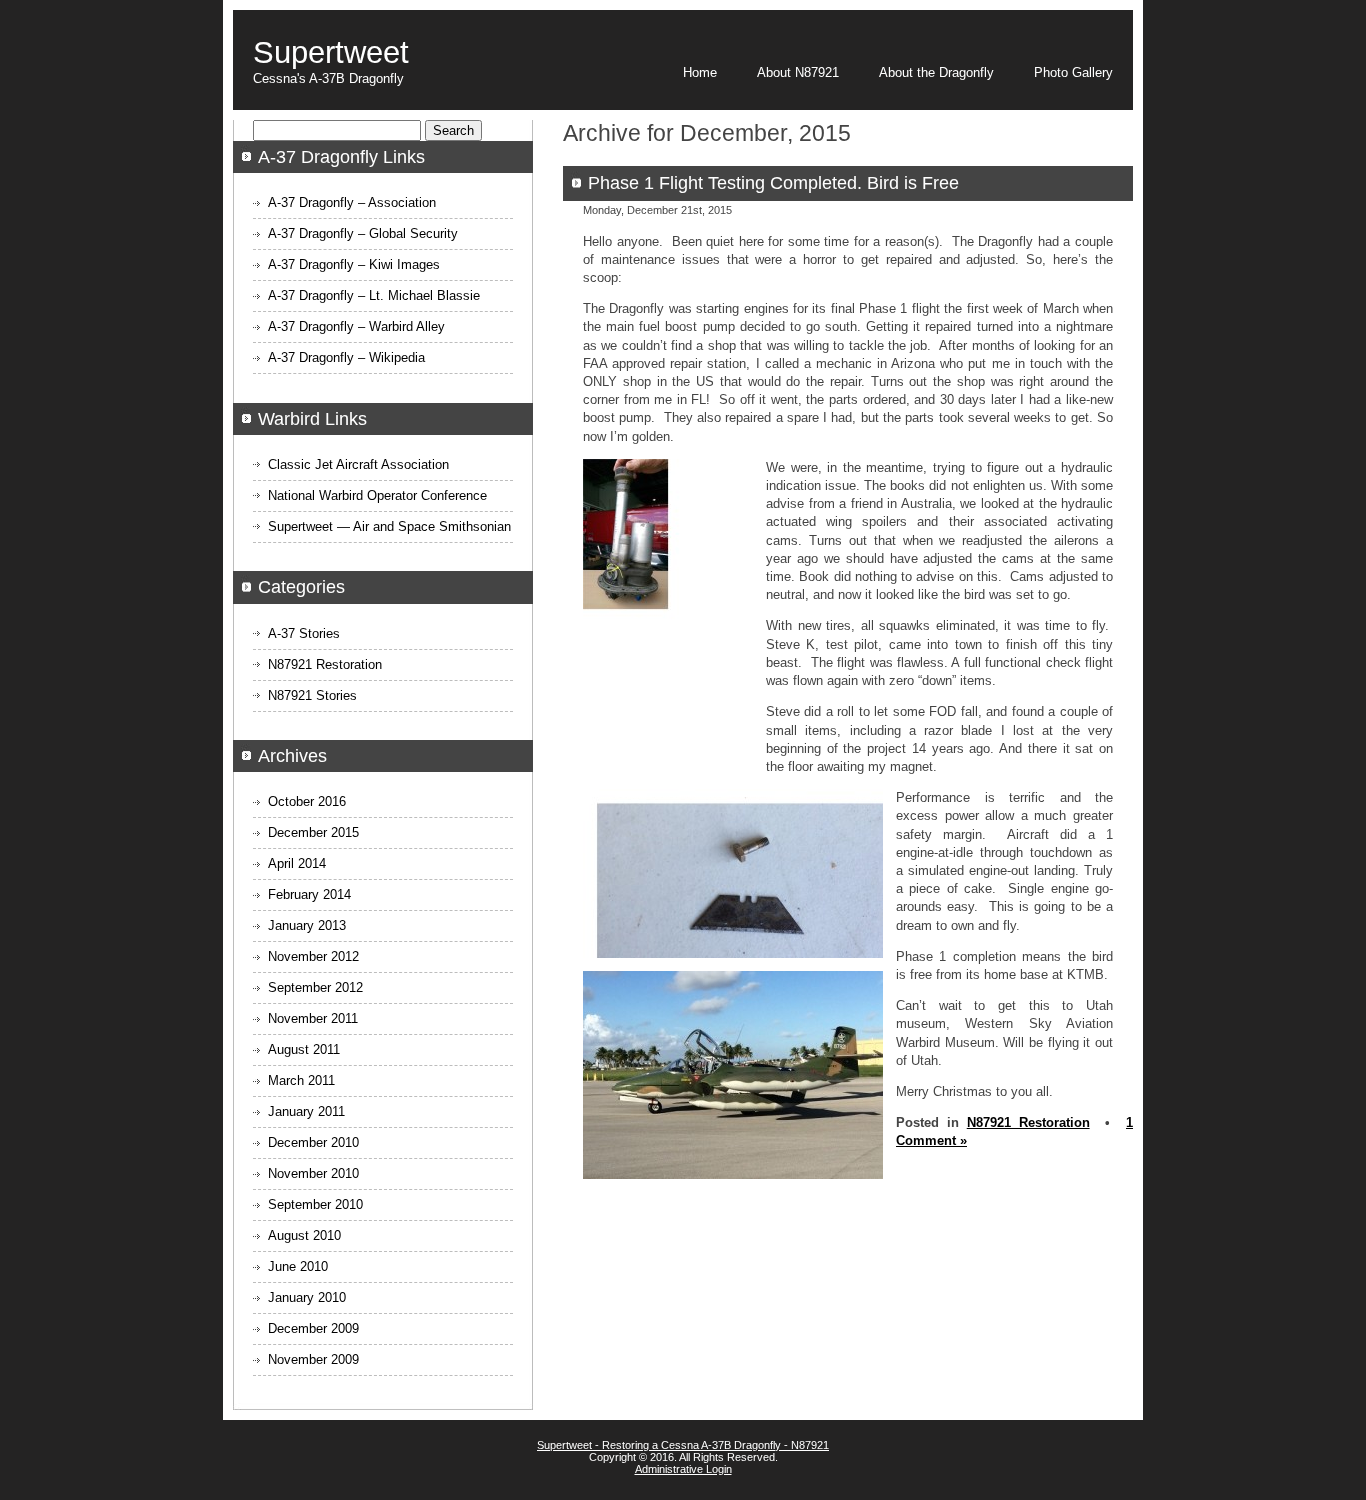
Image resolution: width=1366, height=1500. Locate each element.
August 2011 (304, 1049)
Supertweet (331, 52)
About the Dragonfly (936, 72)
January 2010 (307, 1297)
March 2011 (301, 1080)
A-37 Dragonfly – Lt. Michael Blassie (374, 295)
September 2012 (315, 987)
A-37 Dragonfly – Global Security (363, 233)
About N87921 (798, 72)
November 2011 (313, 1018)
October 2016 (307, 801)
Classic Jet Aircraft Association (358, 464)
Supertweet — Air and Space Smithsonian (389, 526)
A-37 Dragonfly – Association (352, 202)
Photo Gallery (1073, 72)
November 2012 (313, 956)
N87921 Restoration (1028, 1122)
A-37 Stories (304, 633)
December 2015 (313, 832)
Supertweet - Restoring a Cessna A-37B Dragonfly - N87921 (683, 1445)
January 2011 (306, 1111)
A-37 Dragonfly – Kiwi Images (354, 264)
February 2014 (309, 894)
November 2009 (313, 1359)
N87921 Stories (312, 695)
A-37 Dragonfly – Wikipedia (346, 357)
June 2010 (298, 1266)
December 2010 (313, 1142)
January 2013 (307, 925)
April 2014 (297, 863)
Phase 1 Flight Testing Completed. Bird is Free (773, 183)
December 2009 (313, 1328)
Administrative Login (683, 1469)
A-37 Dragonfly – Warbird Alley (356, 326)
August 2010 (304, 1235)
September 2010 (315, 1204)
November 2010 (313, 1173)
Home (700, 72)
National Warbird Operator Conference (377, 495)
